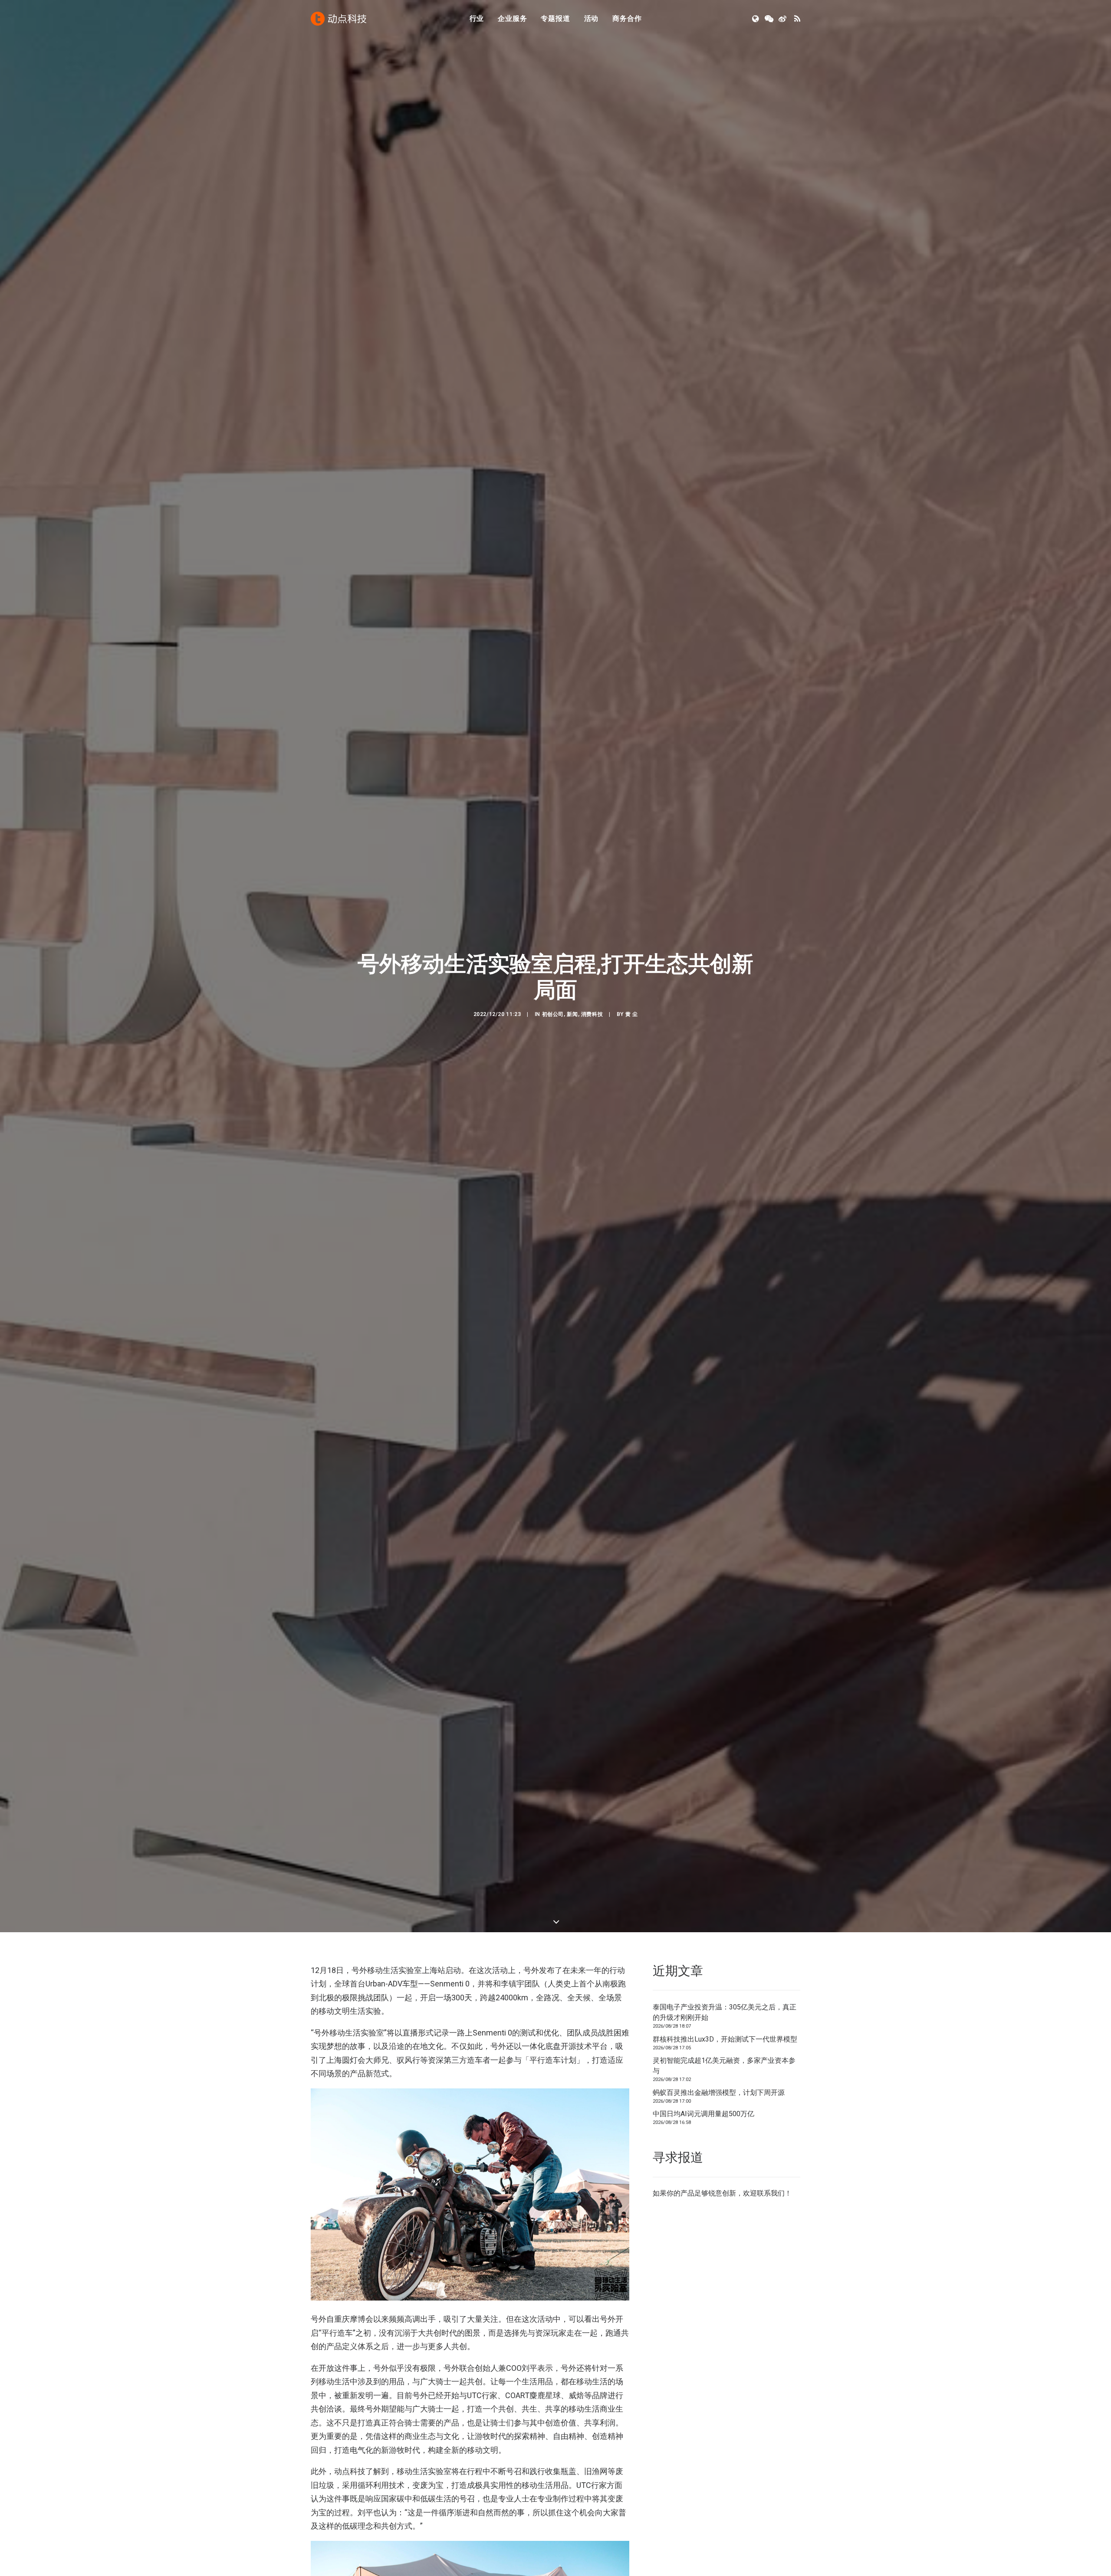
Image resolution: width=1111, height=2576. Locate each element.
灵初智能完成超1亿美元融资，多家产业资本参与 (724, 2066)
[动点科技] (339, 19)
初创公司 (553, 1014)
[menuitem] (477, 19)
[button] (756, 19)
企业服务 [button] (512, 18)
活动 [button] (592, 18)
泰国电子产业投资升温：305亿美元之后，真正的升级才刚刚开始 (725, 2012)
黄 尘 (632, 1014)
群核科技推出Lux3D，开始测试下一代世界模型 (725, 2039)
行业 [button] (477, 18)
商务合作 (627, 18)
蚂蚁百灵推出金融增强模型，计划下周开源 (719, 2093)
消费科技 (592, 1014)
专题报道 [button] (555, 18)
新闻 (572, 1014)
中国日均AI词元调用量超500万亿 (703, 2114)
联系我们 (771, 2193)
